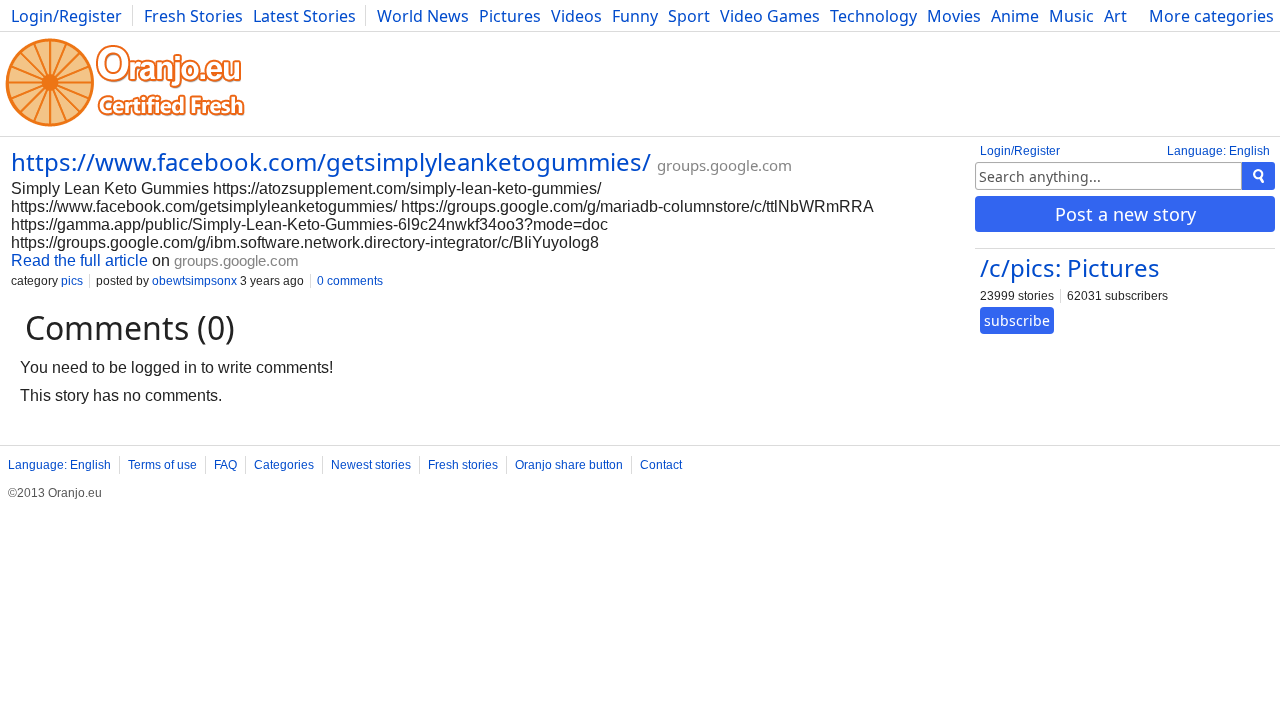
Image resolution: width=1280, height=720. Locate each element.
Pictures (510, 16)
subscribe (1017, 320)
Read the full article (79, 260)
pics (72, 281)
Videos (576, 16)
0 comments (350, 281)
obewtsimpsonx (194, 281)
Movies (954, 16)
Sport (689, 16)
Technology (873, 16)
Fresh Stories (193, 16)
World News (423, 16)
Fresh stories (463, 465)
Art (1115, 16)
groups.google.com (724, 165)
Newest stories (371, 465)
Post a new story (1125, 214)
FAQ (225, 465)
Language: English (1218, 151)
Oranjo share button (569, 465)
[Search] (1258, 176)
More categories (1211, 16)
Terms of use (162, 465)
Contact (661, 465)
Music (1071, 16)
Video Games (770, 16)
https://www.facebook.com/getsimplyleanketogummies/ (331, 161)
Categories (284, 465)
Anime (1015, 16)
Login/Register (66, 16)
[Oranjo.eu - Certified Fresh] (125, 126)
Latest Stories (304, 16)
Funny (635, 16)
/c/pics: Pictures (1070, 267)
